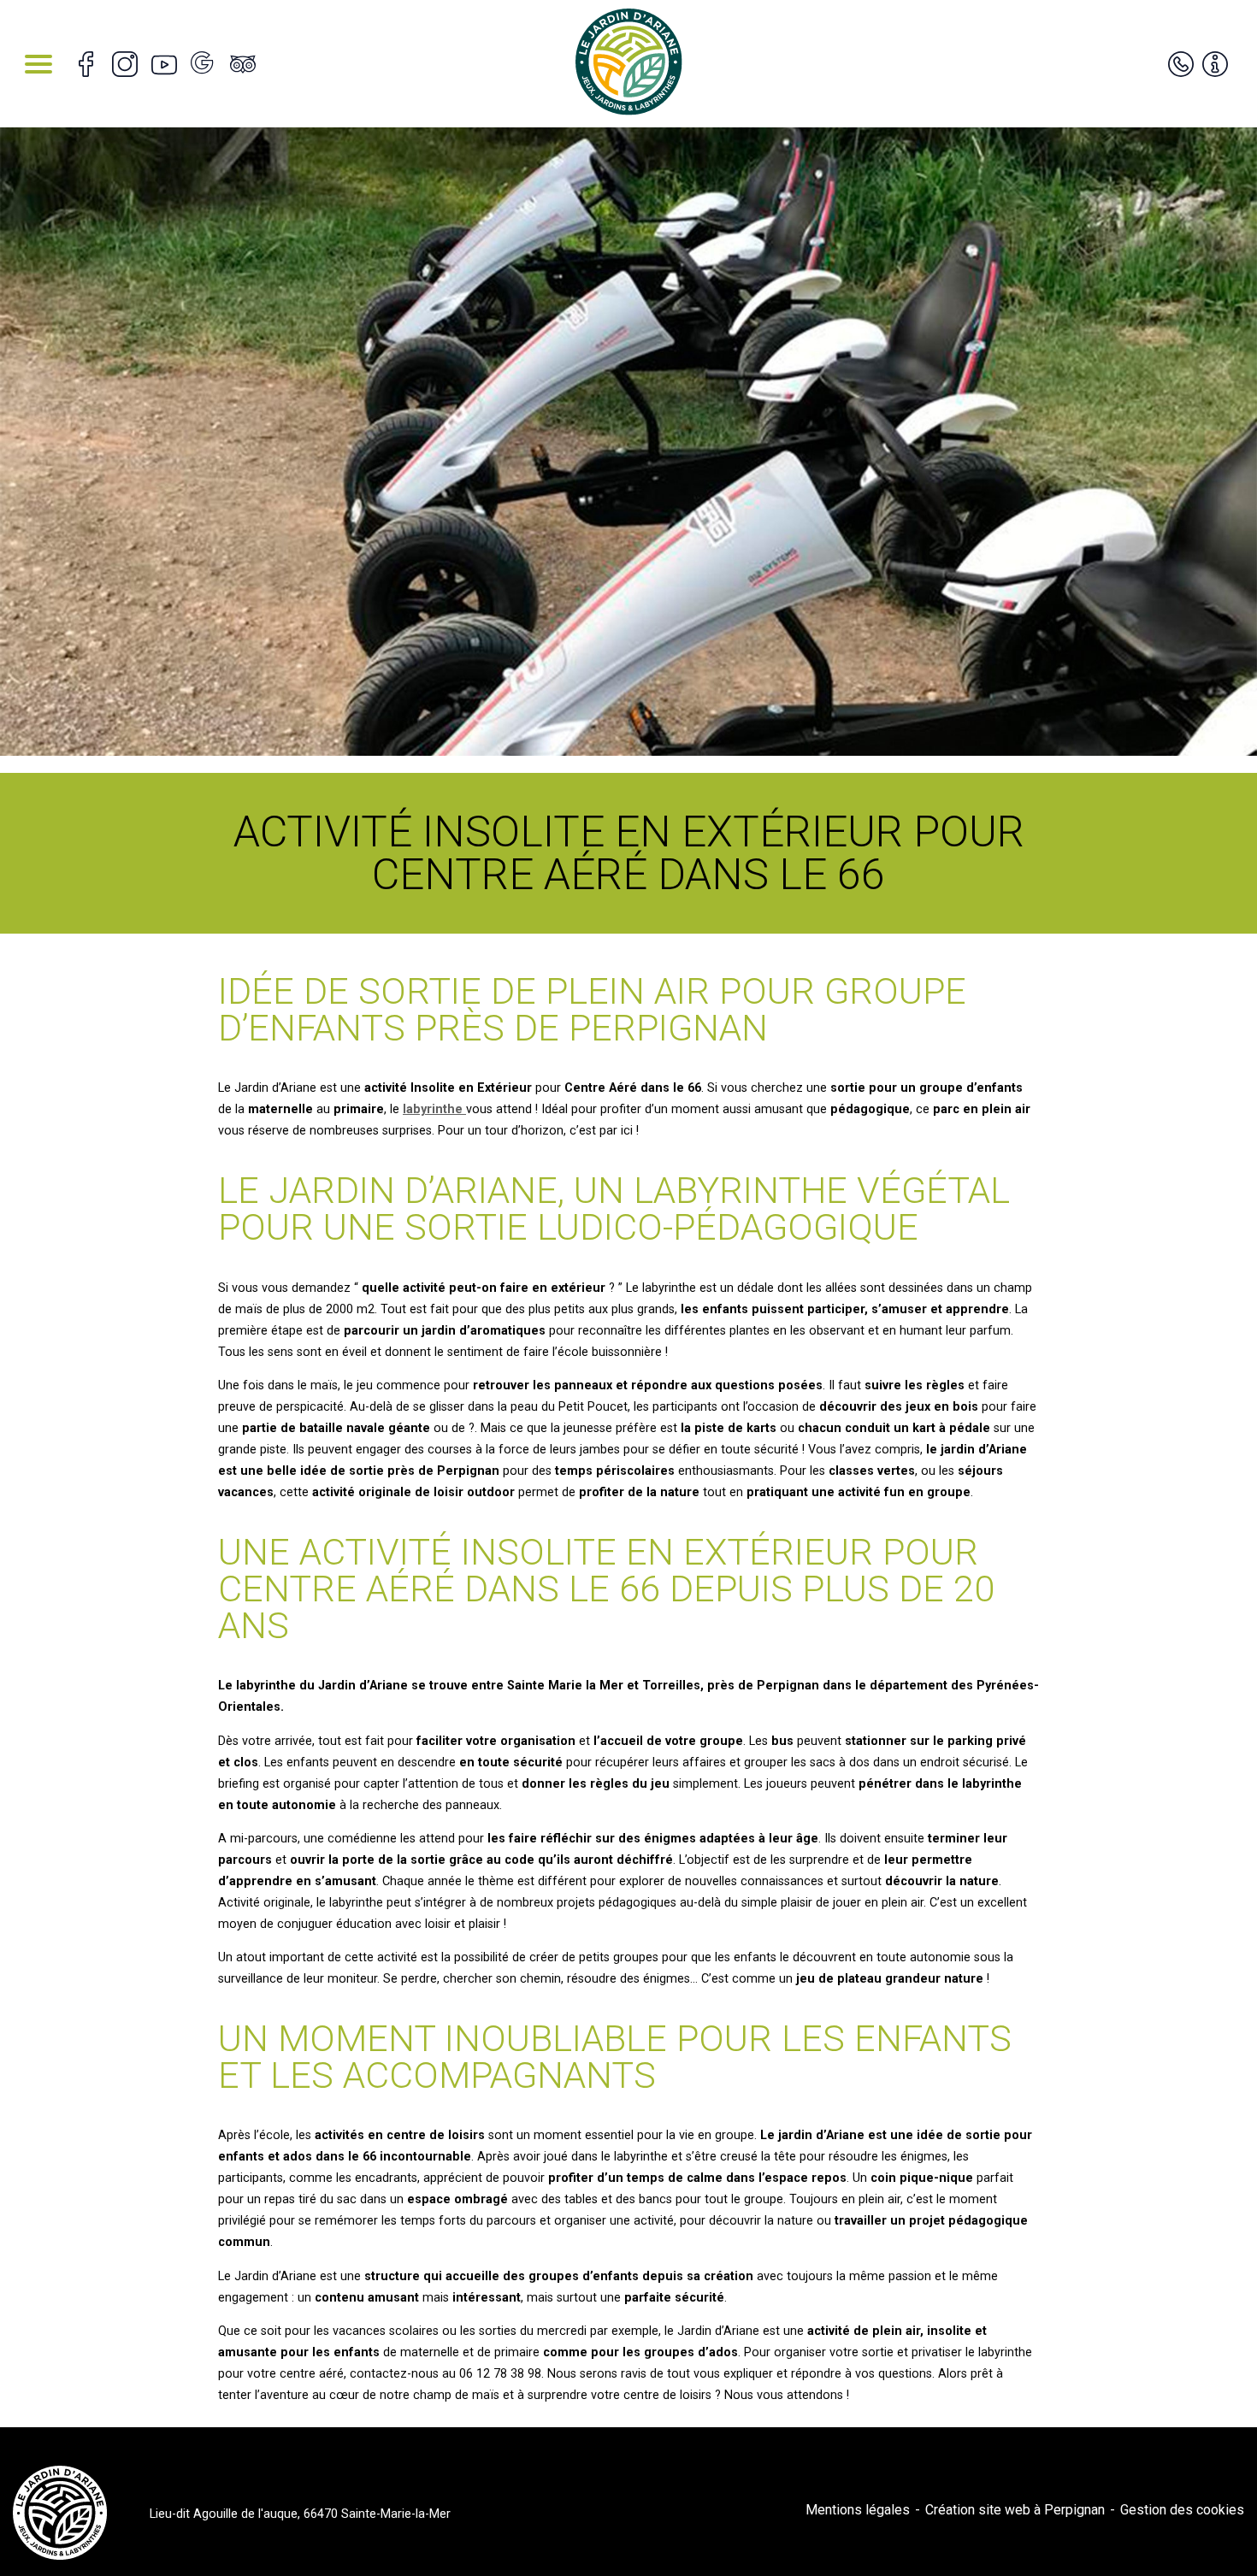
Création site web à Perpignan (1015, 2510)
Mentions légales (858, 2510)
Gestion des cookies (1182, 2510)
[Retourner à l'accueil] (629, 64)
